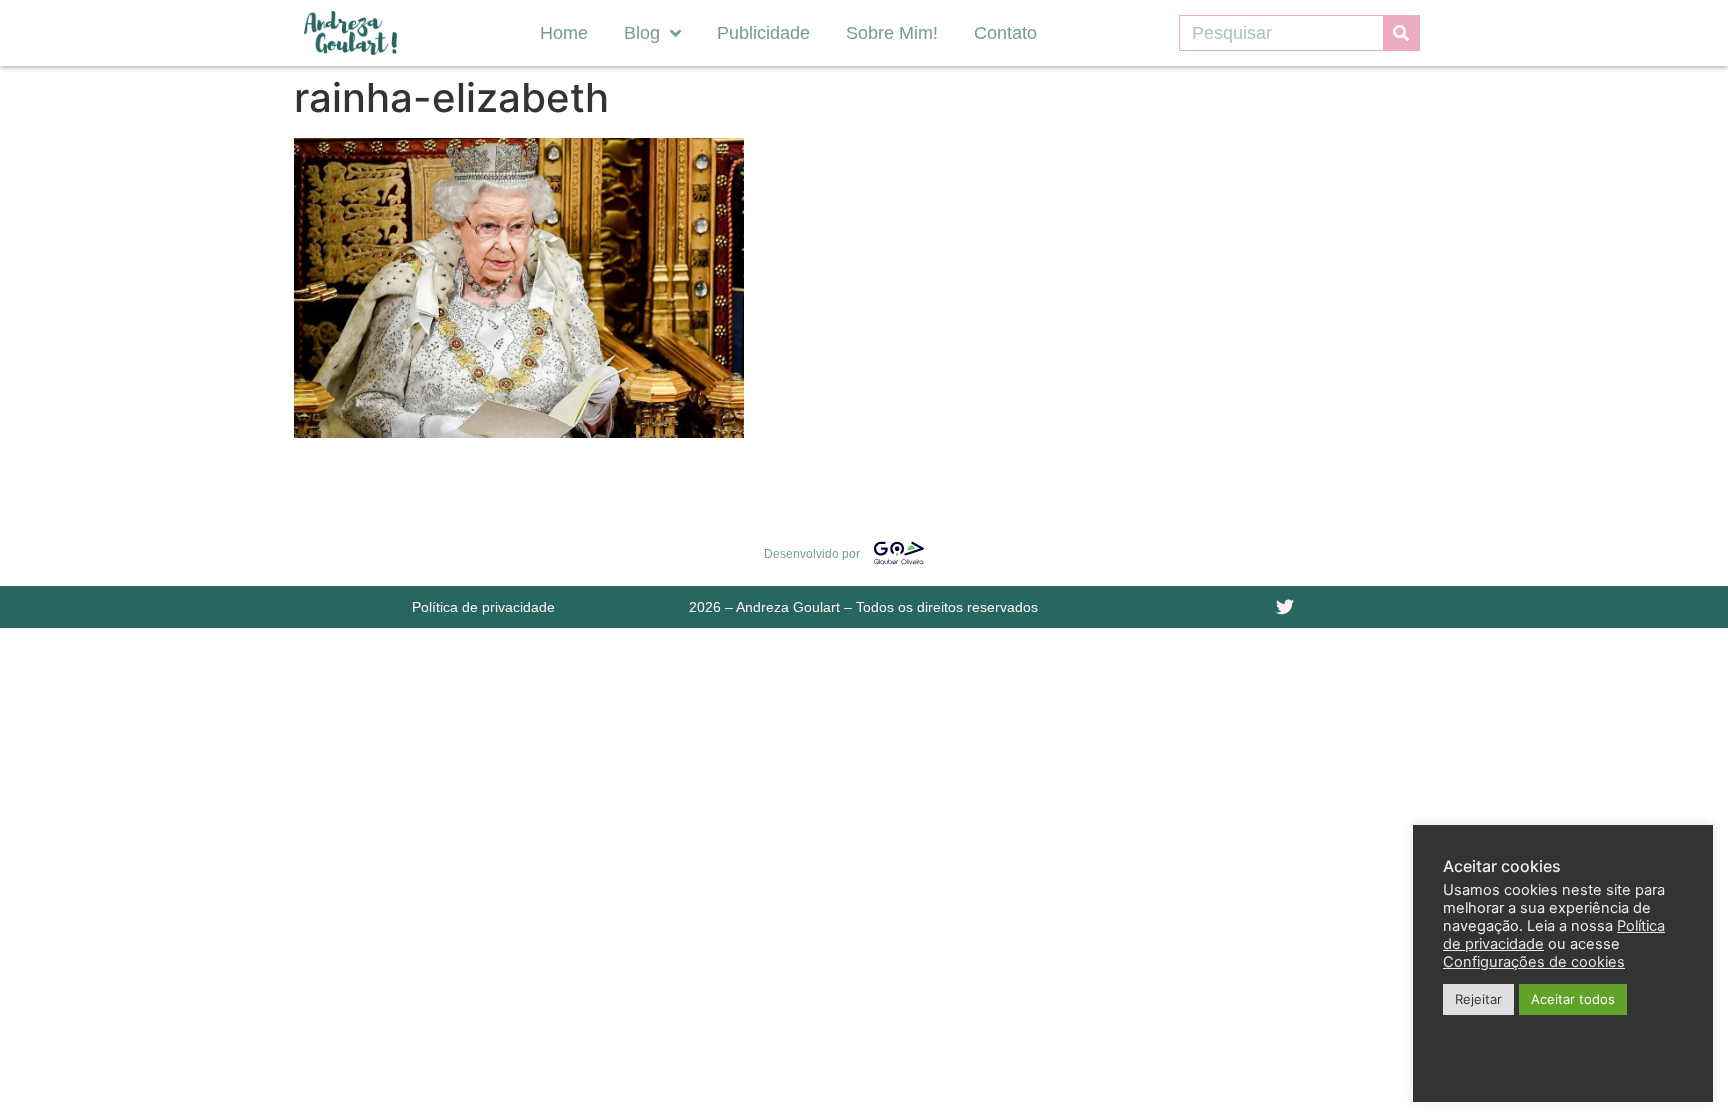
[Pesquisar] (1401, 33)
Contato (1005, 33)
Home (564, 33)
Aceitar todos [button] (1573, 999)
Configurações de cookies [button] (1534, 962)
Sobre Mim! (892, 33)
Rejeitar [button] (1478, 999)
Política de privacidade (483, 607)
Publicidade (763, 33)
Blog (642, 33)
